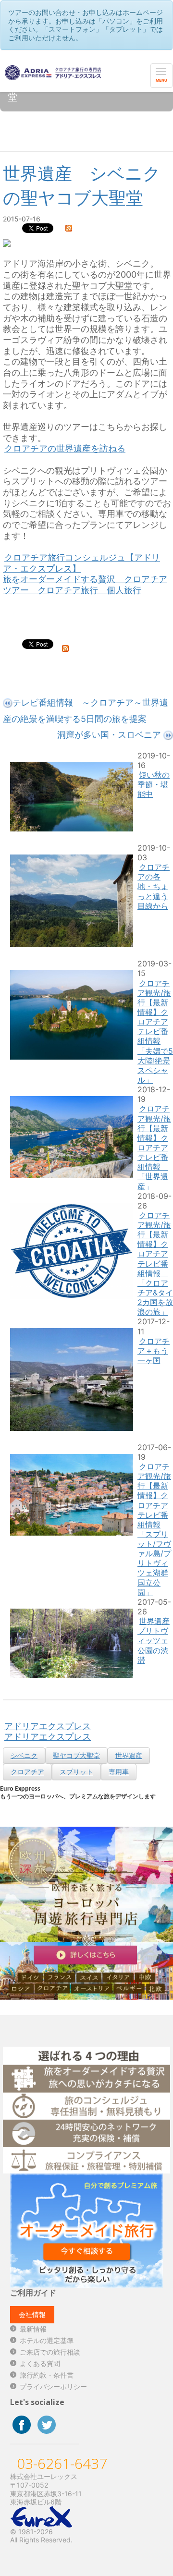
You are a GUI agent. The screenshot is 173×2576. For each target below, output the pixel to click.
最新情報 (33, 2329)
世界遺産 (129, 1755)
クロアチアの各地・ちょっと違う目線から (154, 886)
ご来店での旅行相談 (50, 2352)
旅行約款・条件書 (47, 2375)
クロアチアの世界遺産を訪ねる (65, 448)
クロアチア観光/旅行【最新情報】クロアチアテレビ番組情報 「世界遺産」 (154, 1147)
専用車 (119, 1772)
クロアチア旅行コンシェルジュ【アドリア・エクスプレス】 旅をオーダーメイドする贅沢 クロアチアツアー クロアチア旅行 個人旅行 (85, 574)
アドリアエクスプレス (48, 1726)
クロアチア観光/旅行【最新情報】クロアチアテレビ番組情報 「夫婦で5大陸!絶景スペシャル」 (155, 1032)
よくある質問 (40, 2363)
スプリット (76, 1772)
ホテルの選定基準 (47, 2340)
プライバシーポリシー (53, 2387)
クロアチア (27, 1772)
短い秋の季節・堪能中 (154, 784)
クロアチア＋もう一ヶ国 (154, 1351)
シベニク (24, 1755)
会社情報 (32, 2314)
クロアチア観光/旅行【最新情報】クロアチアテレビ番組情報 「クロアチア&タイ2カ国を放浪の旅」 (155, 1264)
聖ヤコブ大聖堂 (76, 1755)
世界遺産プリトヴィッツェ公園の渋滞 (154, 1641)
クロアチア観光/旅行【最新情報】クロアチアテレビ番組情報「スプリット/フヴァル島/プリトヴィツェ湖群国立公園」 (154, 1529)
